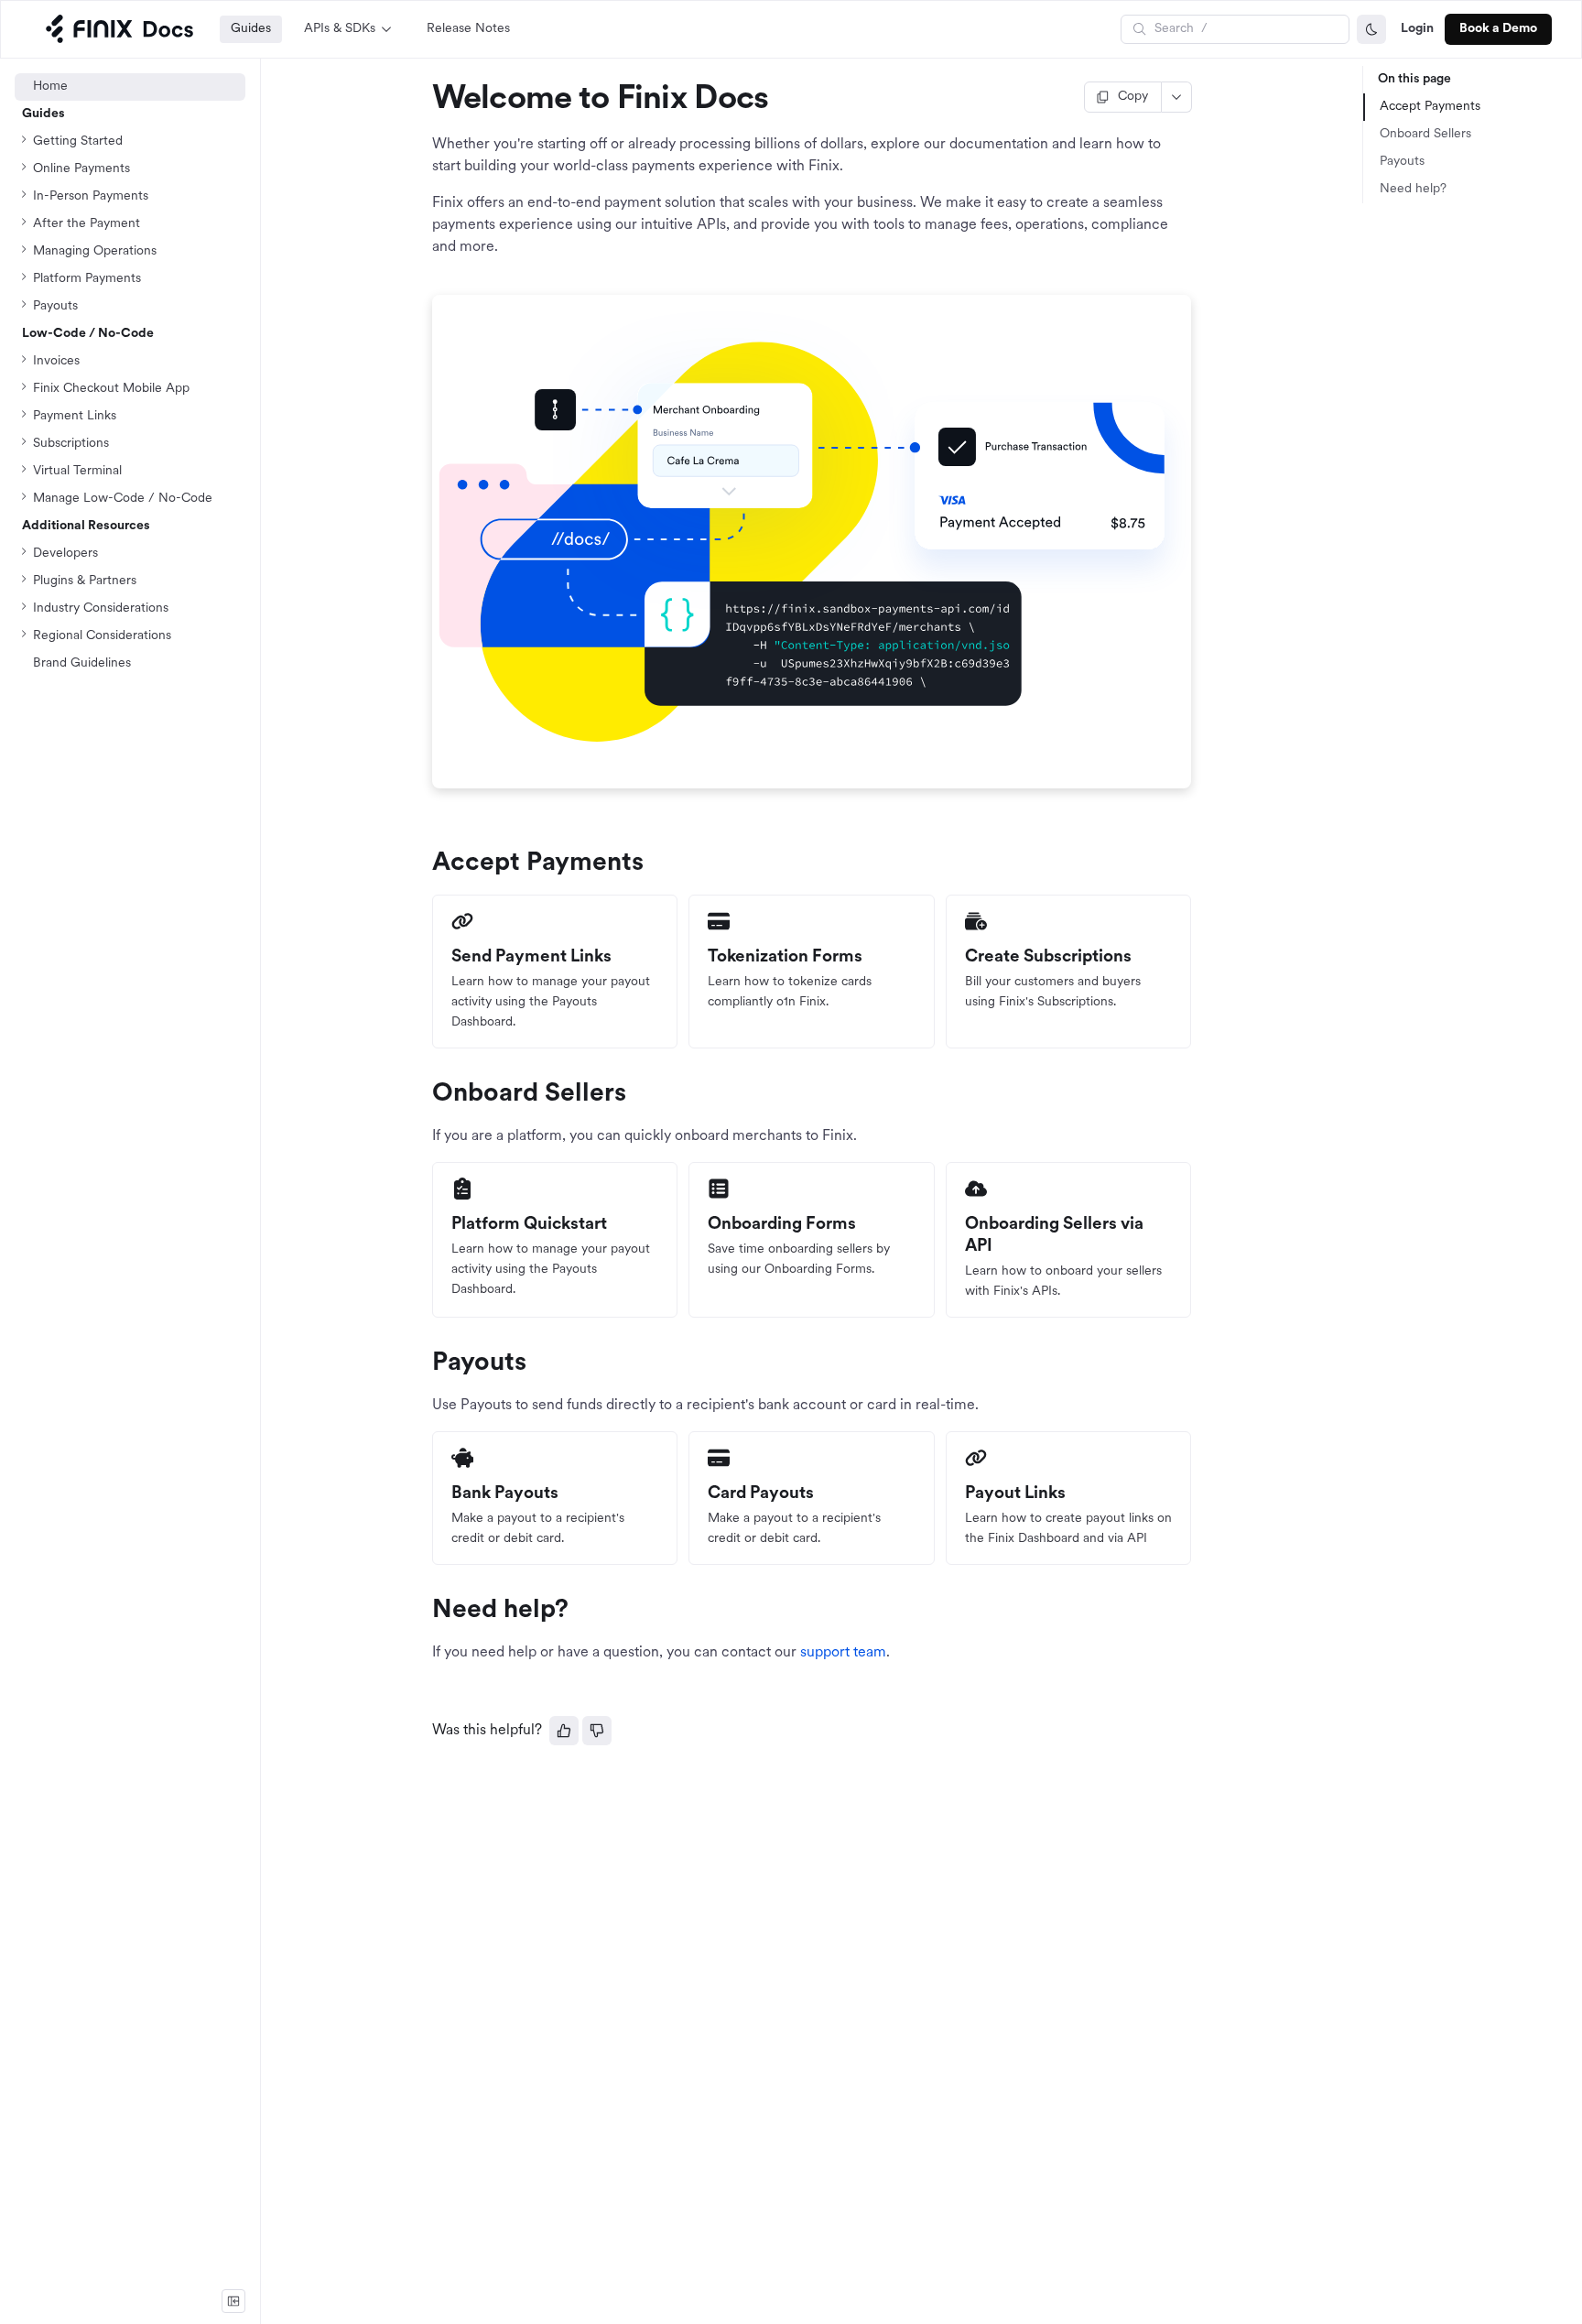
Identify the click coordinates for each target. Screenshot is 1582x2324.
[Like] (564, 1731)
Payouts (1402, 162)
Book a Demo (1498, 29)
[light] (1371, 29)
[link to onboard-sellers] (424, 1094)
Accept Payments (1430, 107)
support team (843, 1653)
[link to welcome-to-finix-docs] (424, 100)
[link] (130, 499)
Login (1417, 29)
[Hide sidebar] (233, 2301)
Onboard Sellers (1425, 134)
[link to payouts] (424, 1363)
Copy (1133, 97)
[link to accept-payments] (424, 863)
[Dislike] (597, 1731)
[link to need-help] (424, 1611)
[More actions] (1177, 97)
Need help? (1413, 189)
